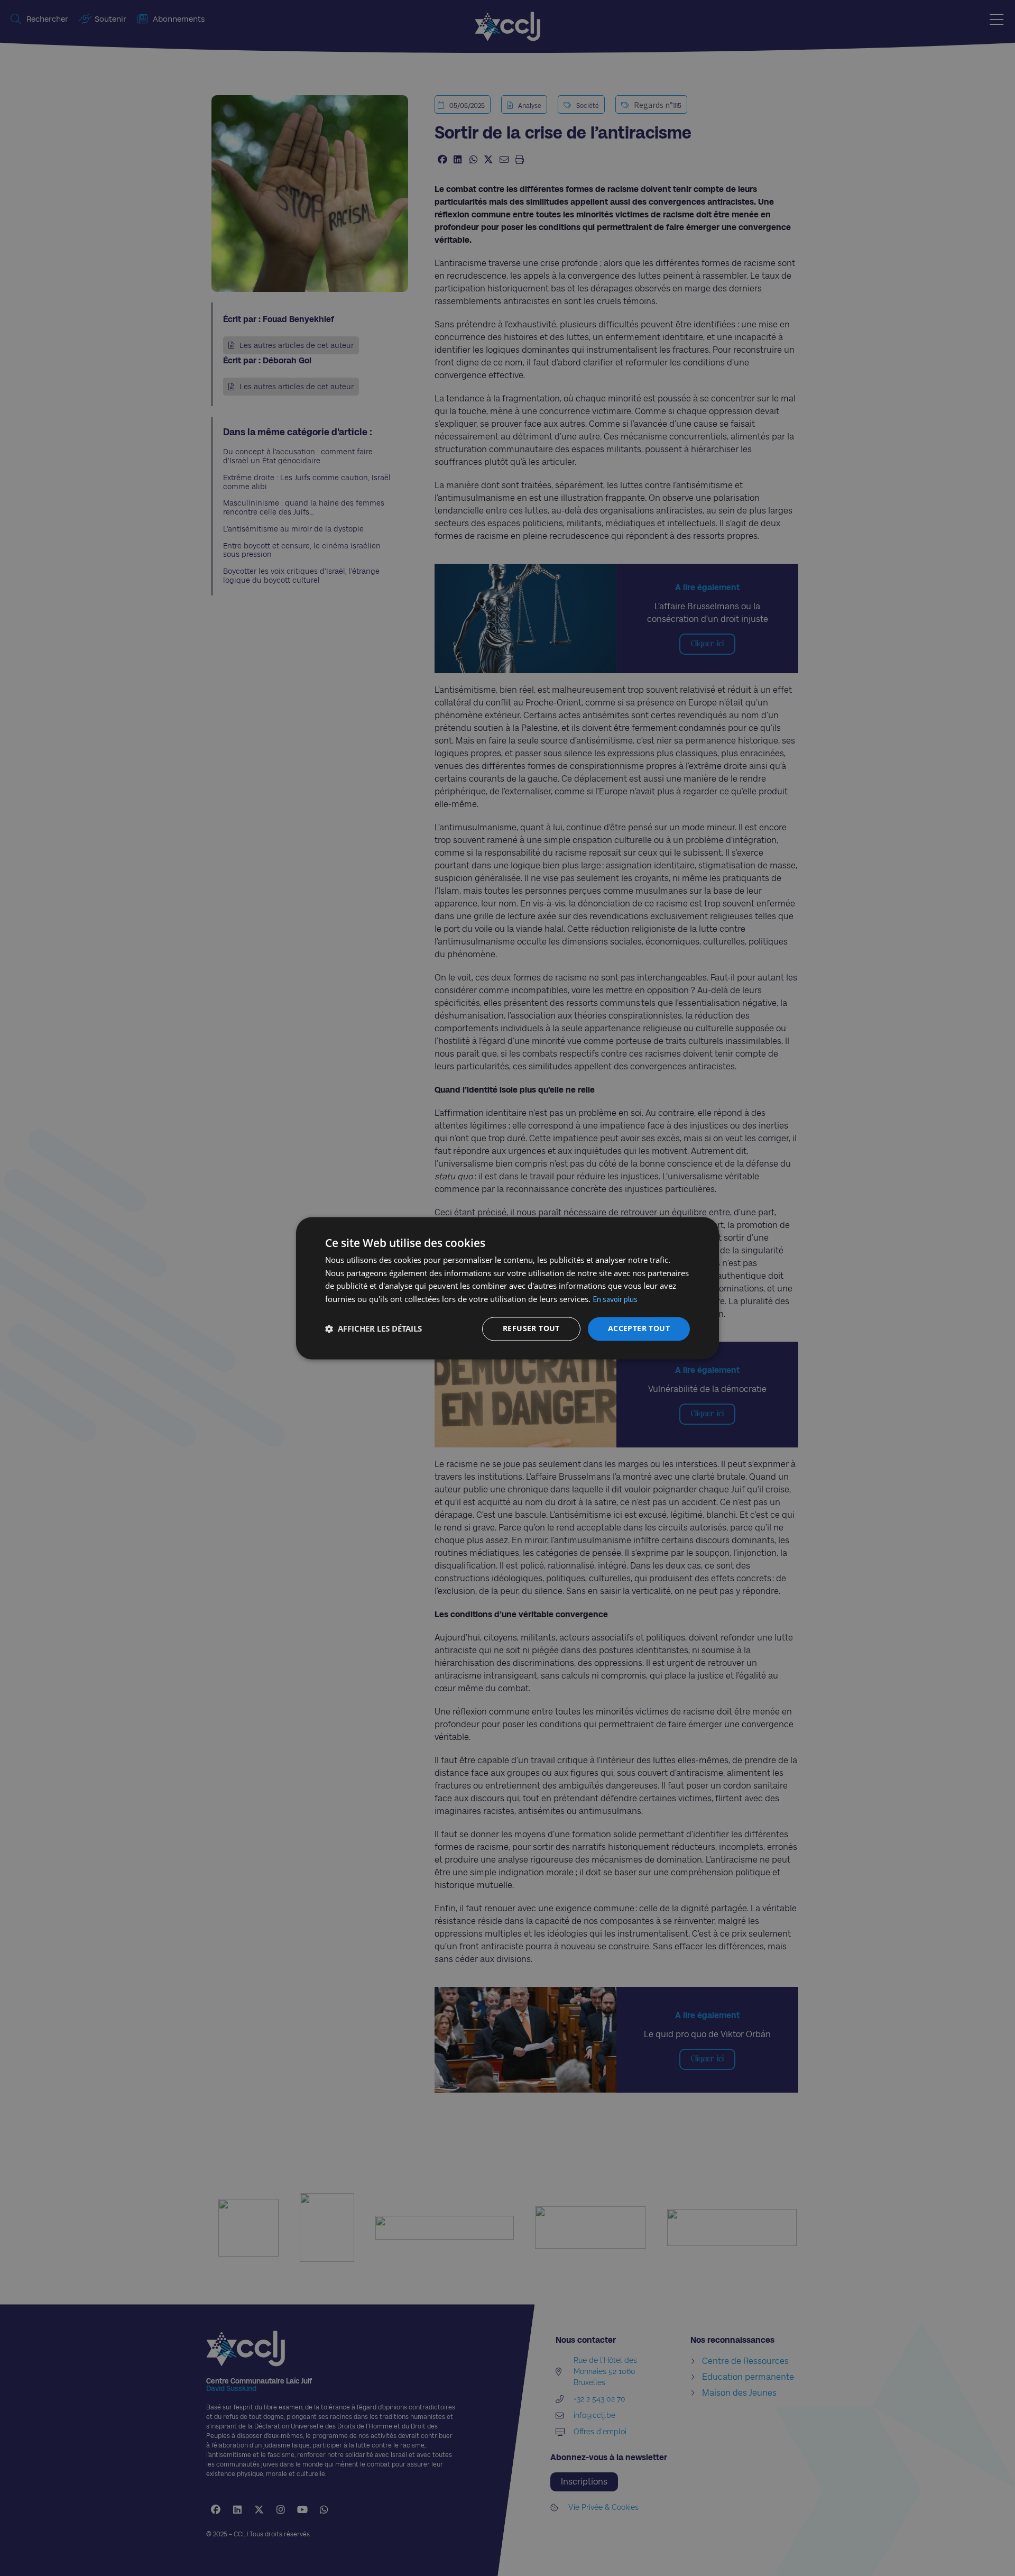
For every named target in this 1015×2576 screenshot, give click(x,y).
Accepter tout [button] (639, 1328)
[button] (373, 1329)
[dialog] (508, 1288)
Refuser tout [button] (531, 1328)
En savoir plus (615, 1300)
